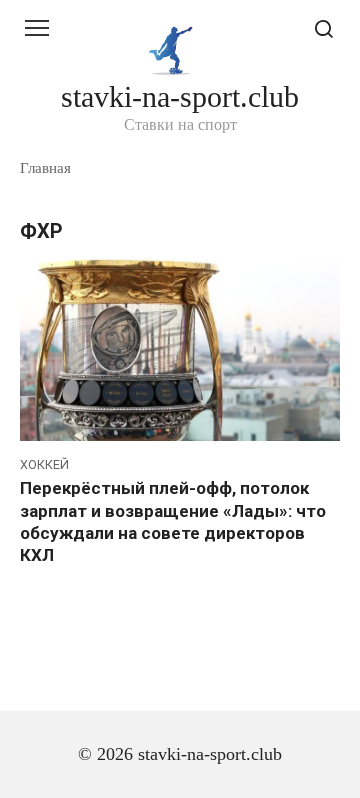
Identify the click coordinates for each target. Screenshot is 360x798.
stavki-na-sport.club (180, 96)
